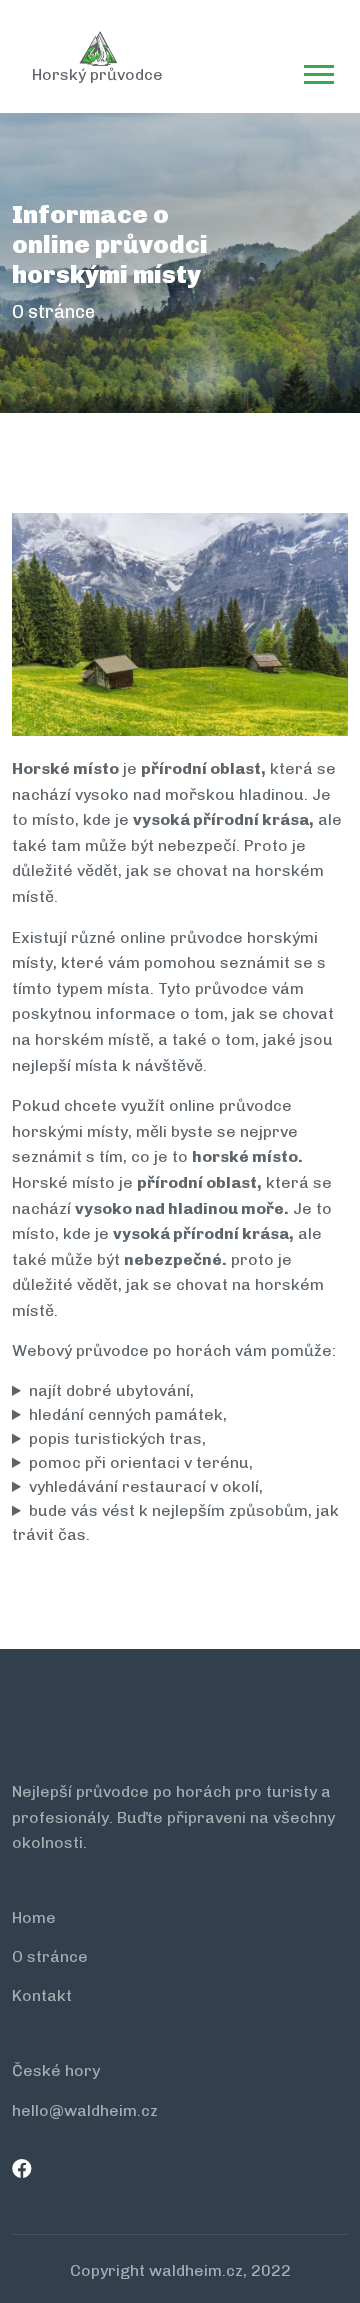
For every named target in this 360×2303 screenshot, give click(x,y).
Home (34, 1917)
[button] (317, 70)
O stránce (50, 1956)
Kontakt (42, 1995)
